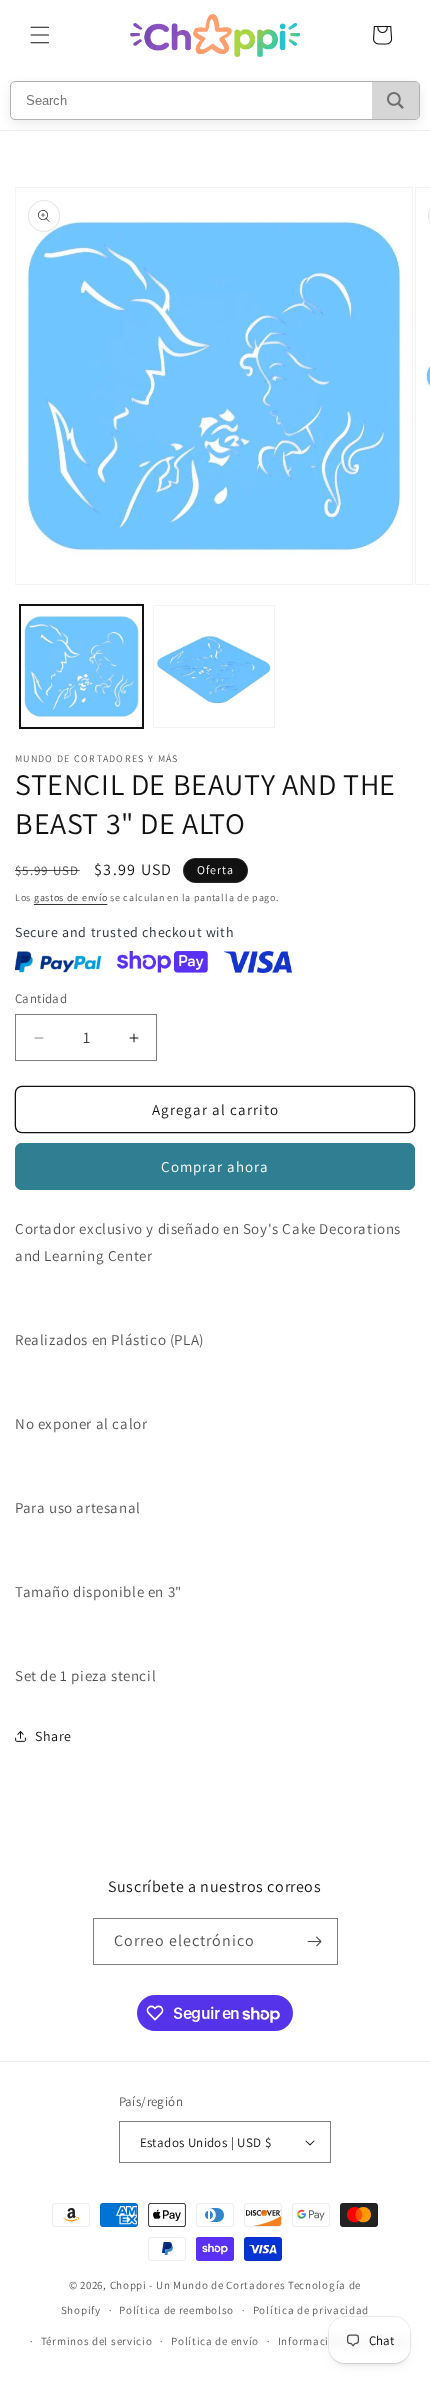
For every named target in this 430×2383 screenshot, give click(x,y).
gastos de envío (71, 897)
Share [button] (53, 1736)
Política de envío (215, 2341)
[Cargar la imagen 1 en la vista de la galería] (81, 666)
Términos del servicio (97, 2341)
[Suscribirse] (315, 1941)
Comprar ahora (215, 1166)
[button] (40, 35)
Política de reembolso (176, 2310)
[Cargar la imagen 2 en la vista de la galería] (214, 666)
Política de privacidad (311, 2310)
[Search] (395, 100)
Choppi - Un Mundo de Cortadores (198, 2285)
